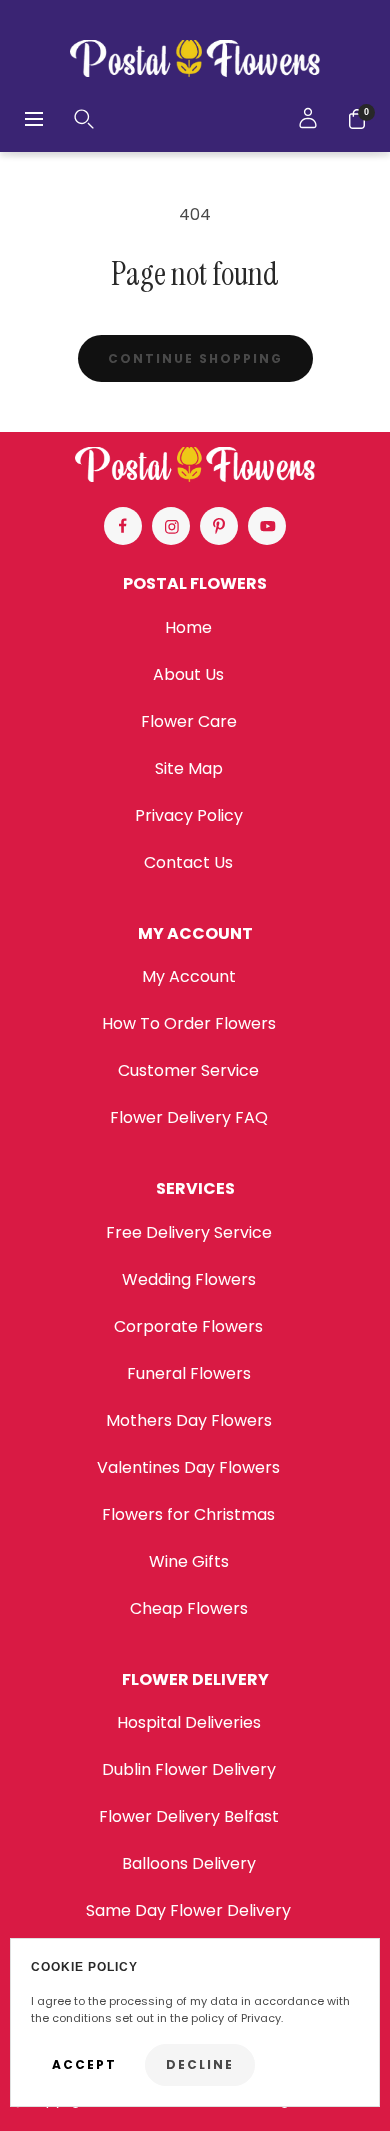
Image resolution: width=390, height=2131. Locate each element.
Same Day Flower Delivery (188, 1910)
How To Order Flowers (189, 1023)
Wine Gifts (189, 1561)
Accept (84, 2064)
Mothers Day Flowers (189, 1420)
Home (188, 627)
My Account (189, 976)
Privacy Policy (189, 815)
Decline (200, 2064)
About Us (188, 674)
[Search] (84, 119)
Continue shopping (195, 358)
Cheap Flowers (189, 1608)
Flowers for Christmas (188, 1514)
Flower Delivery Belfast (189, 1816)
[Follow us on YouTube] (267, 526)
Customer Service (188, 1070)
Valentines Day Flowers (188, 1467)
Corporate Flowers (188, 1326)
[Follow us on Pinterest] (219, 526)
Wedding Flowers (189, 1279)
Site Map (189, 768)
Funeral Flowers (189, 1373)
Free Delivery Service (189, 1232)
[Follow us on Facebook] (123, 526)
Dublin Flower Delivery (189, 1769)
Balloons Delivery (189, 1863)
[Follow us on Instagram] (171, 526)
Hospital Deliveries (189, 1722)
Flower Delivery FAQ (189, 1117)
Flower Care (189, 721)
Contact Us (188, 862)
